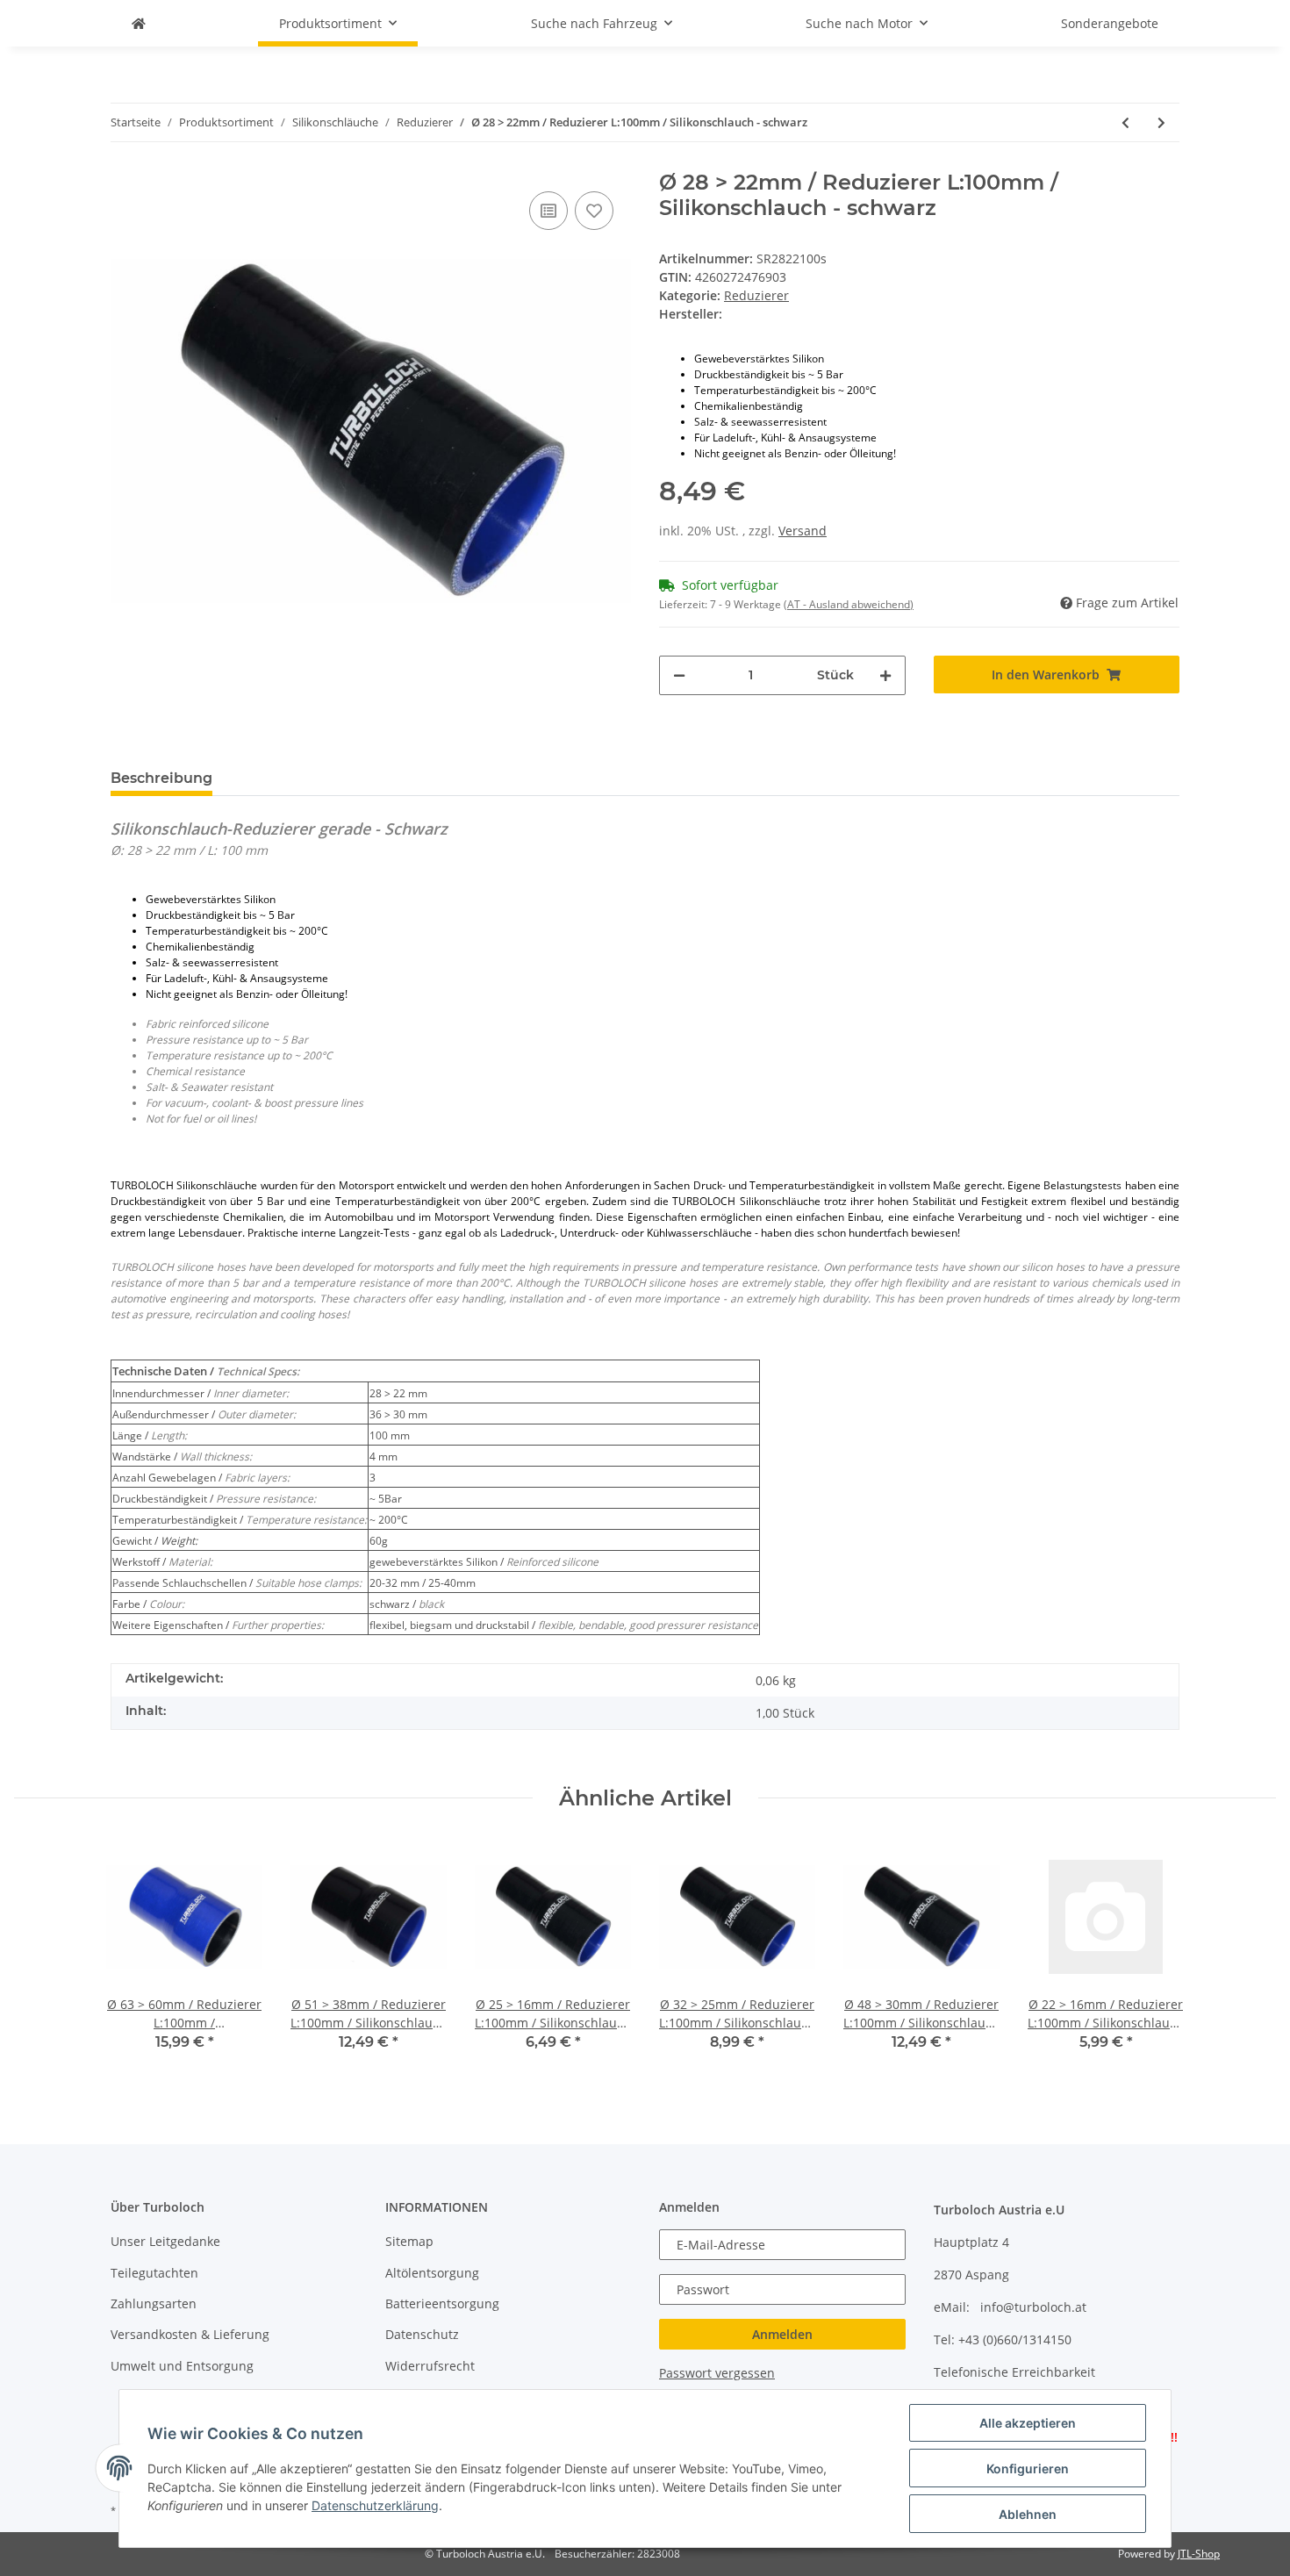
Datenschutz (422, 2334)
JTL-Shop (1199, 2554)
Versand (803, 531)
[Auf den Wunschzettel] (594, 211)
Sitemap (409, 2241)
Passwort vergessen (717, 2373)
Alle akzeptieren (1028, 2423)
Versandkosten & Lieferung (190, 2334)
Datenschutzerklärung (375, 2505)
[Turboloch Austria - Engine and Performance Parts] (139, 23)
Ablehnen (1028, 2514)
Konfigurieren (1028, 2468)
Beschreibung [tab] (161, 778)
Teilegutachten (154, 2273)
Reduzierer (756, 295)
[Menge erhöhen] (885, 675)
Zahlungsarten (154, 2303)
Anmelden (782, 2334)
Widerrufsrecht (430, 2366)
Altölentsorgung (432, 2273)
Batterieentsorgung (442, 2303)
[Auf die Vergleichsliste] (548, 211)
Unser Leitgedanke (165, 2241)
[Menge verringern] (679, 675)
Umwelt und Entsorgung (182, 2366)
